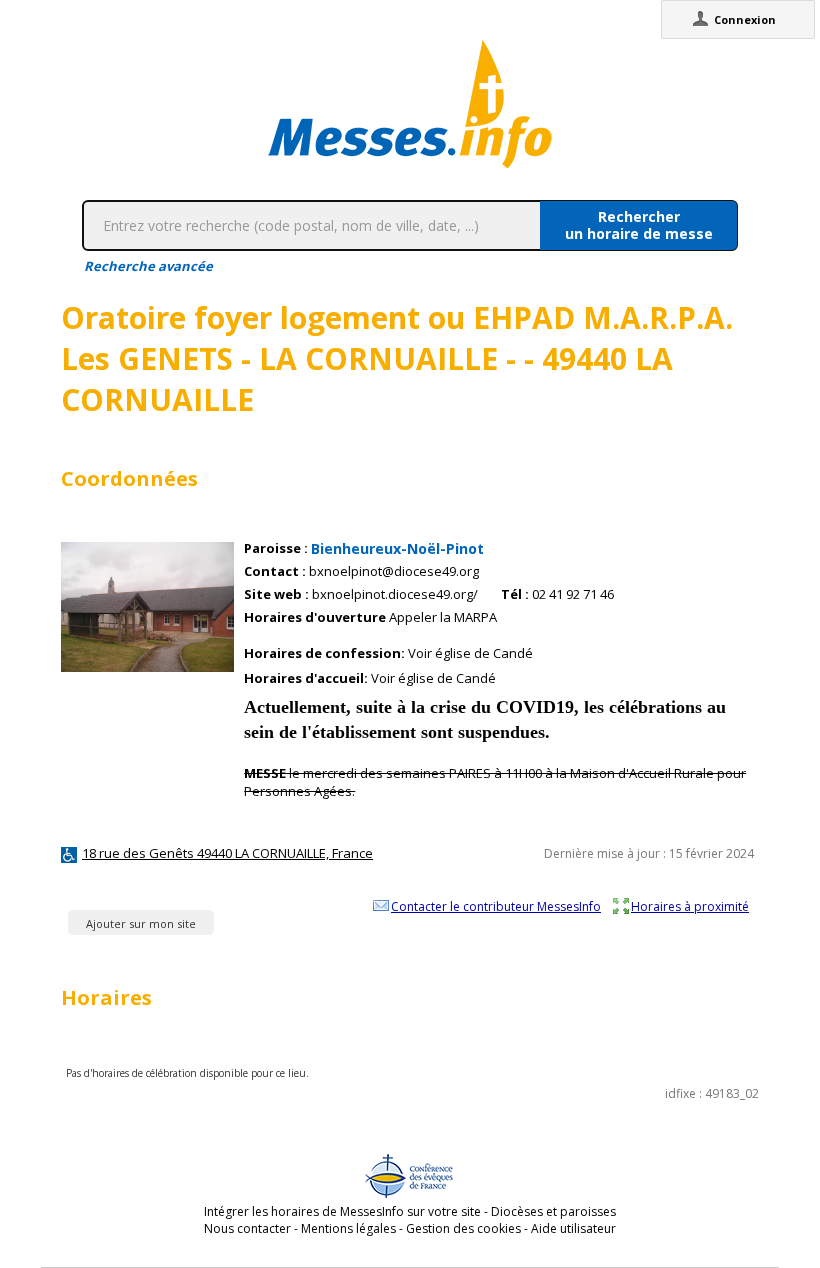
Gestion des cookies (463, 1228)
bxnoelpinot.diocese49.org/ (395, 594)
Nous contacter (247, 1228)
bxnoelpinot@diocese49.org (394, 571)
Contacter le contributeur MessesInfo (496, 906)
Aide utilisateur (573, 1228)
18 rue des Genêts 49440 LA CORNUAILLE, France (227, 853)
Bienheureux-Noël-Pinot (397, 548)
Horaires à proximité (690, 906)
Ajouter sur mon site (141, 923)
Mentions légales (348, 1228)
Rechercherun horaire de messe (639, 225)
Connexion (745, 19)
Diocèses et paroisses (553, 1211)
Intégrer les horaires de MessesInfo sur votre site (342, 1211)
